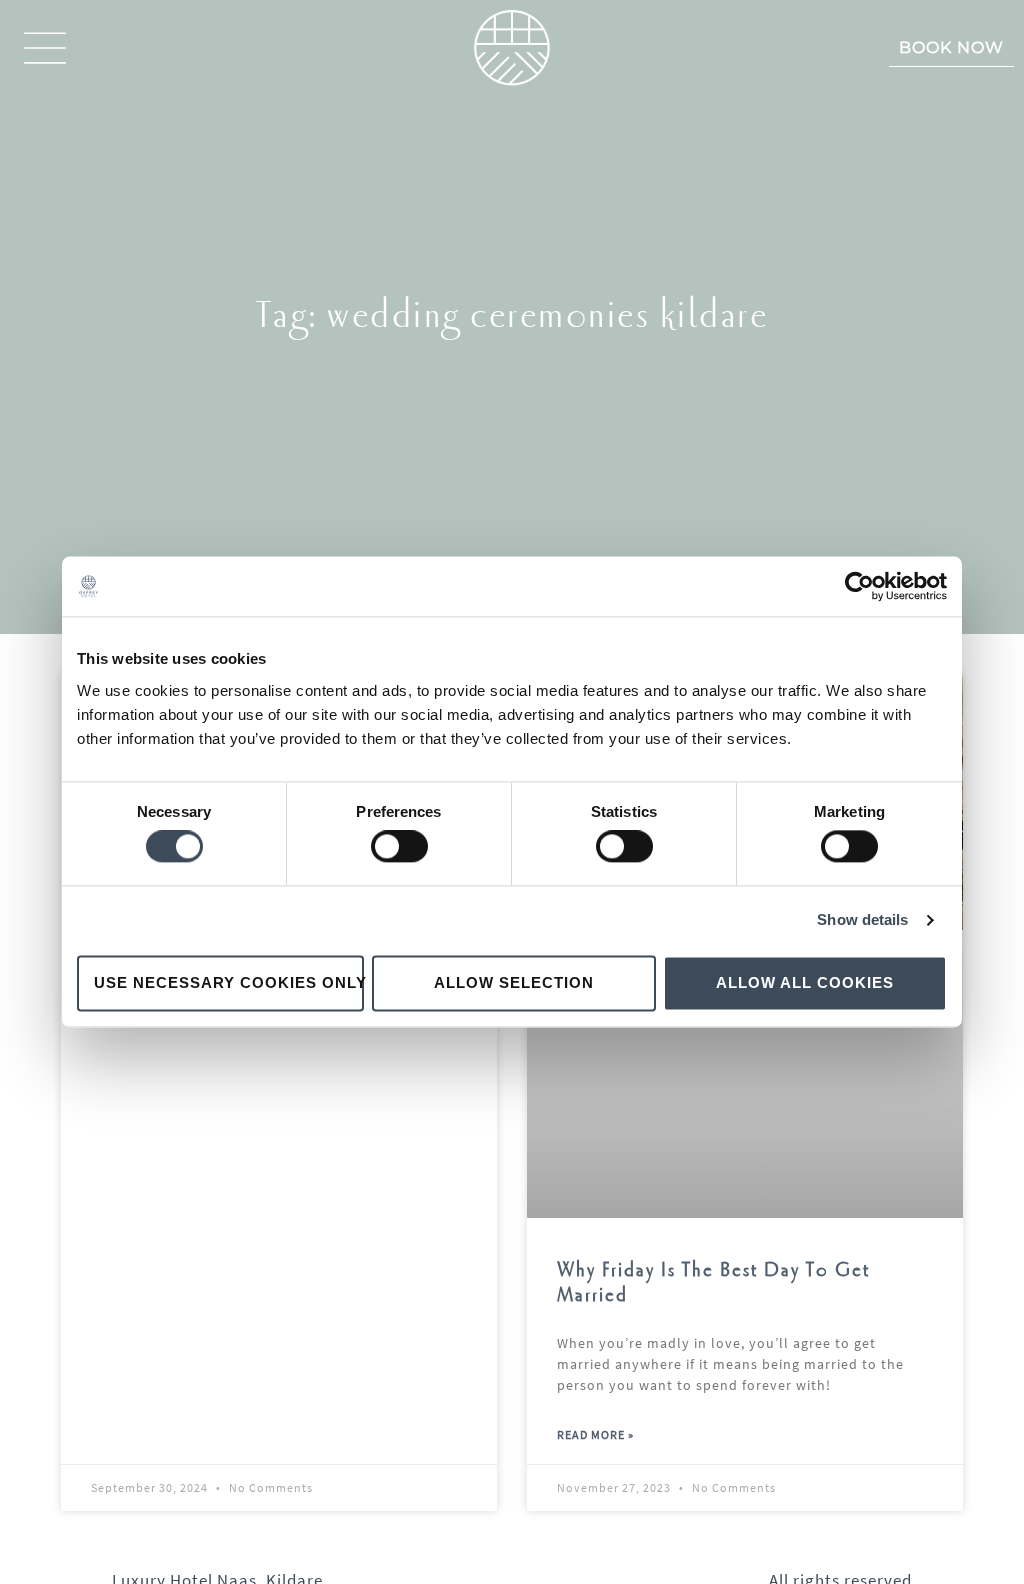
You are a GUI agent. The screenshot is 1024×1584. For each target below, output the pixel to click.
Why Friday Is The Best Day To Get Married (713, 1283)
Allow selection (514, 982)
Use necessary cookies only (229, 982)
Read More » (595, 1434)
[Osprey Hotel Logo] (512, 48)
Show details (862, 920)
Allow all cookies (805, 982)
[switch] (399, 847)
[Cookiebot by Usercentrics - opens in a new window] (859, 586)
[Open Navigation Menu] (45, 48)
